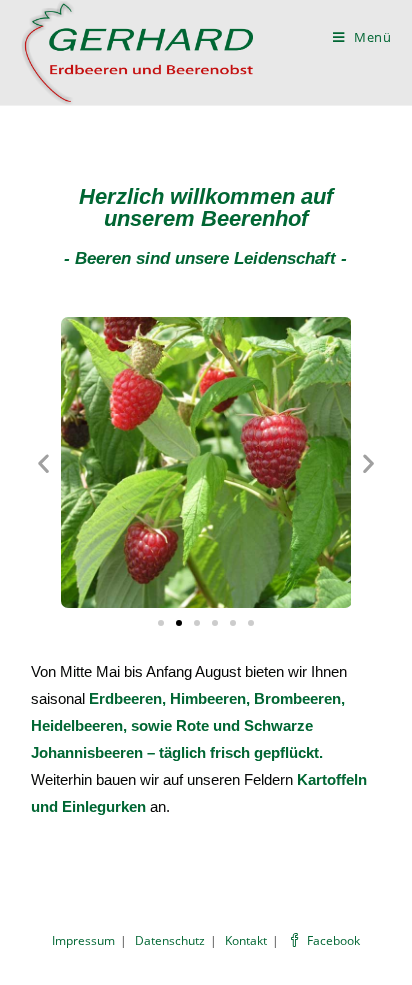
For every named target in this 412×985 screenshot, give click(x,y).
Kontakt (246, 940)
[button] (161, 623)
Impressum (83, 940)
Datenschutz (170, 940)
